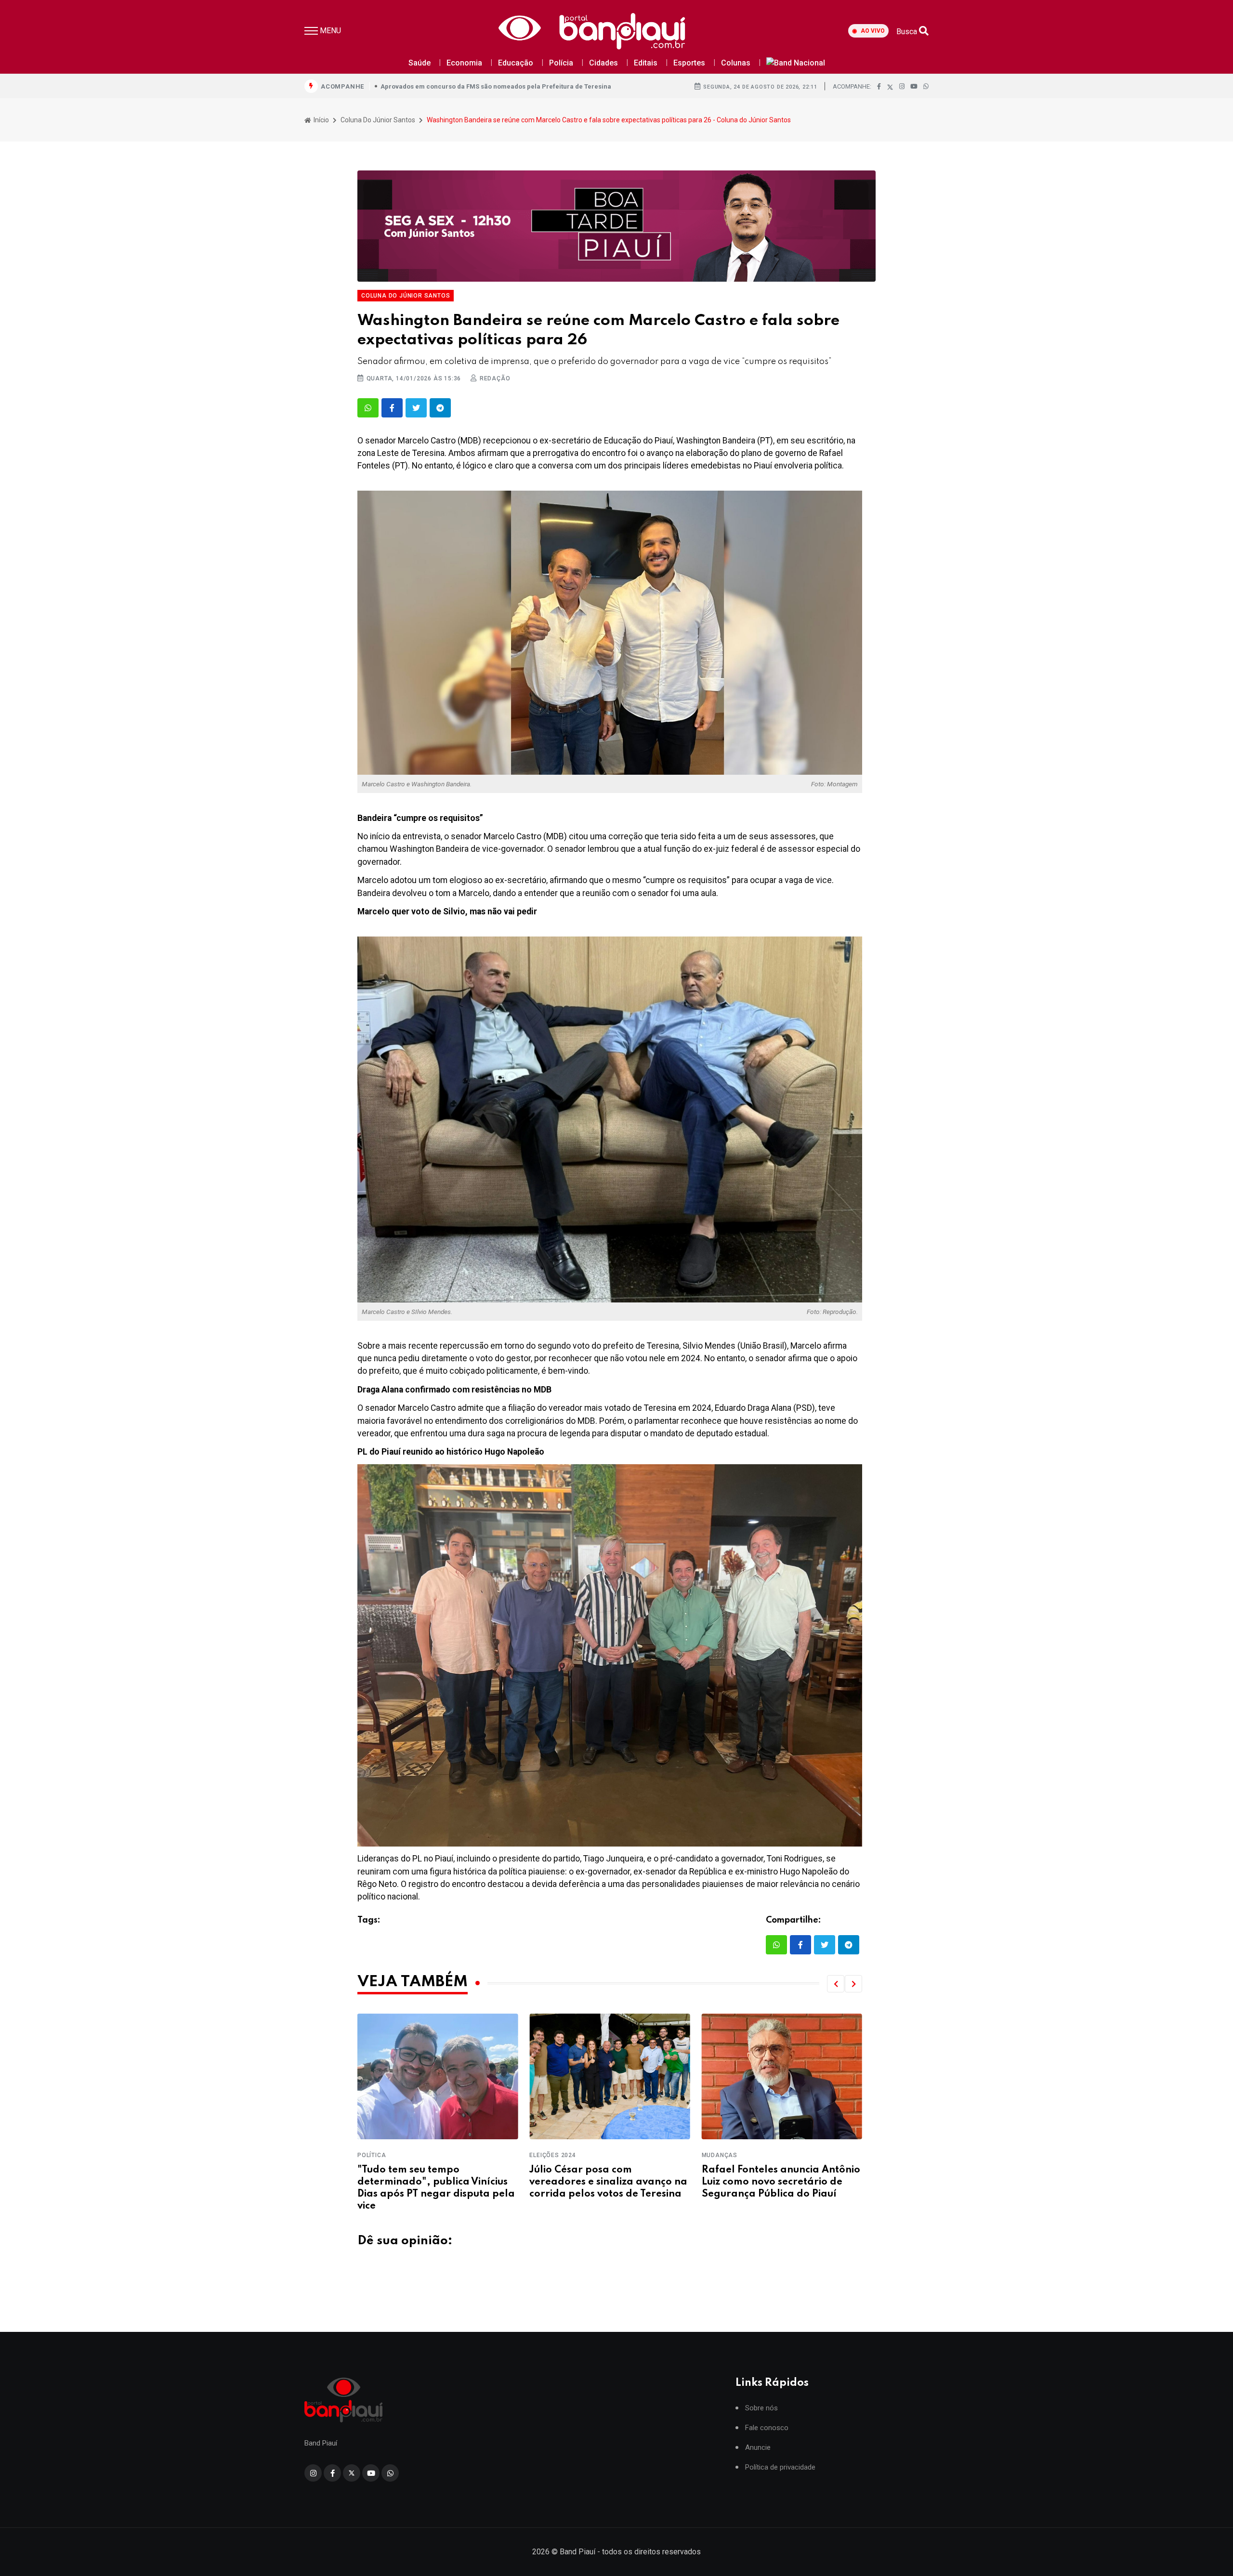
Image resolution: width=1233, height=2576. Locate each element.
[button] (836, 1984)
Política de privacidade (780, 2467)
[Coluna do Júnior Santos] (616, 226)
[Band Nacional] (796, 63)
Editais (646, 63)
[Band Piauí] (595, 31)
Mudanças (547, 2155)
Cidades (603, 63)
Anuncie (758, 2448)
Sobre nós (761, 2408)
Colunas (736, 63)
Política (716, 2155)
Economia (464, 63)
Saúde (420, 63)
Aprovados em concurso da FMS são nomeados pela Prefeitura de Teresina (496, 86)
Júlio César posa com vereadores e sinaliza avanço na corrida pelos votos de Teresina (436, 2182)
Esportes (689, 63)
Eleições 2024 (380, 2155)
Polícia (561, 63)
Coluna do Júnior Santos (378, 120)
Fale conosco (767, 2428)
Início (321, 120)
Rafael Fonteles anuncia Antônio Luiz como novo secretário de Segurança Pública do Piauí (609, 2182)
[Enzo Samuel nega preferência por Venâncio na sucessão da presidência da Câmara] (782, 2076)
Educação (516, 63)
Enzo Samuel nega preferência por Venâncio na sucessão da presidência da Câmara (777, 2182)
